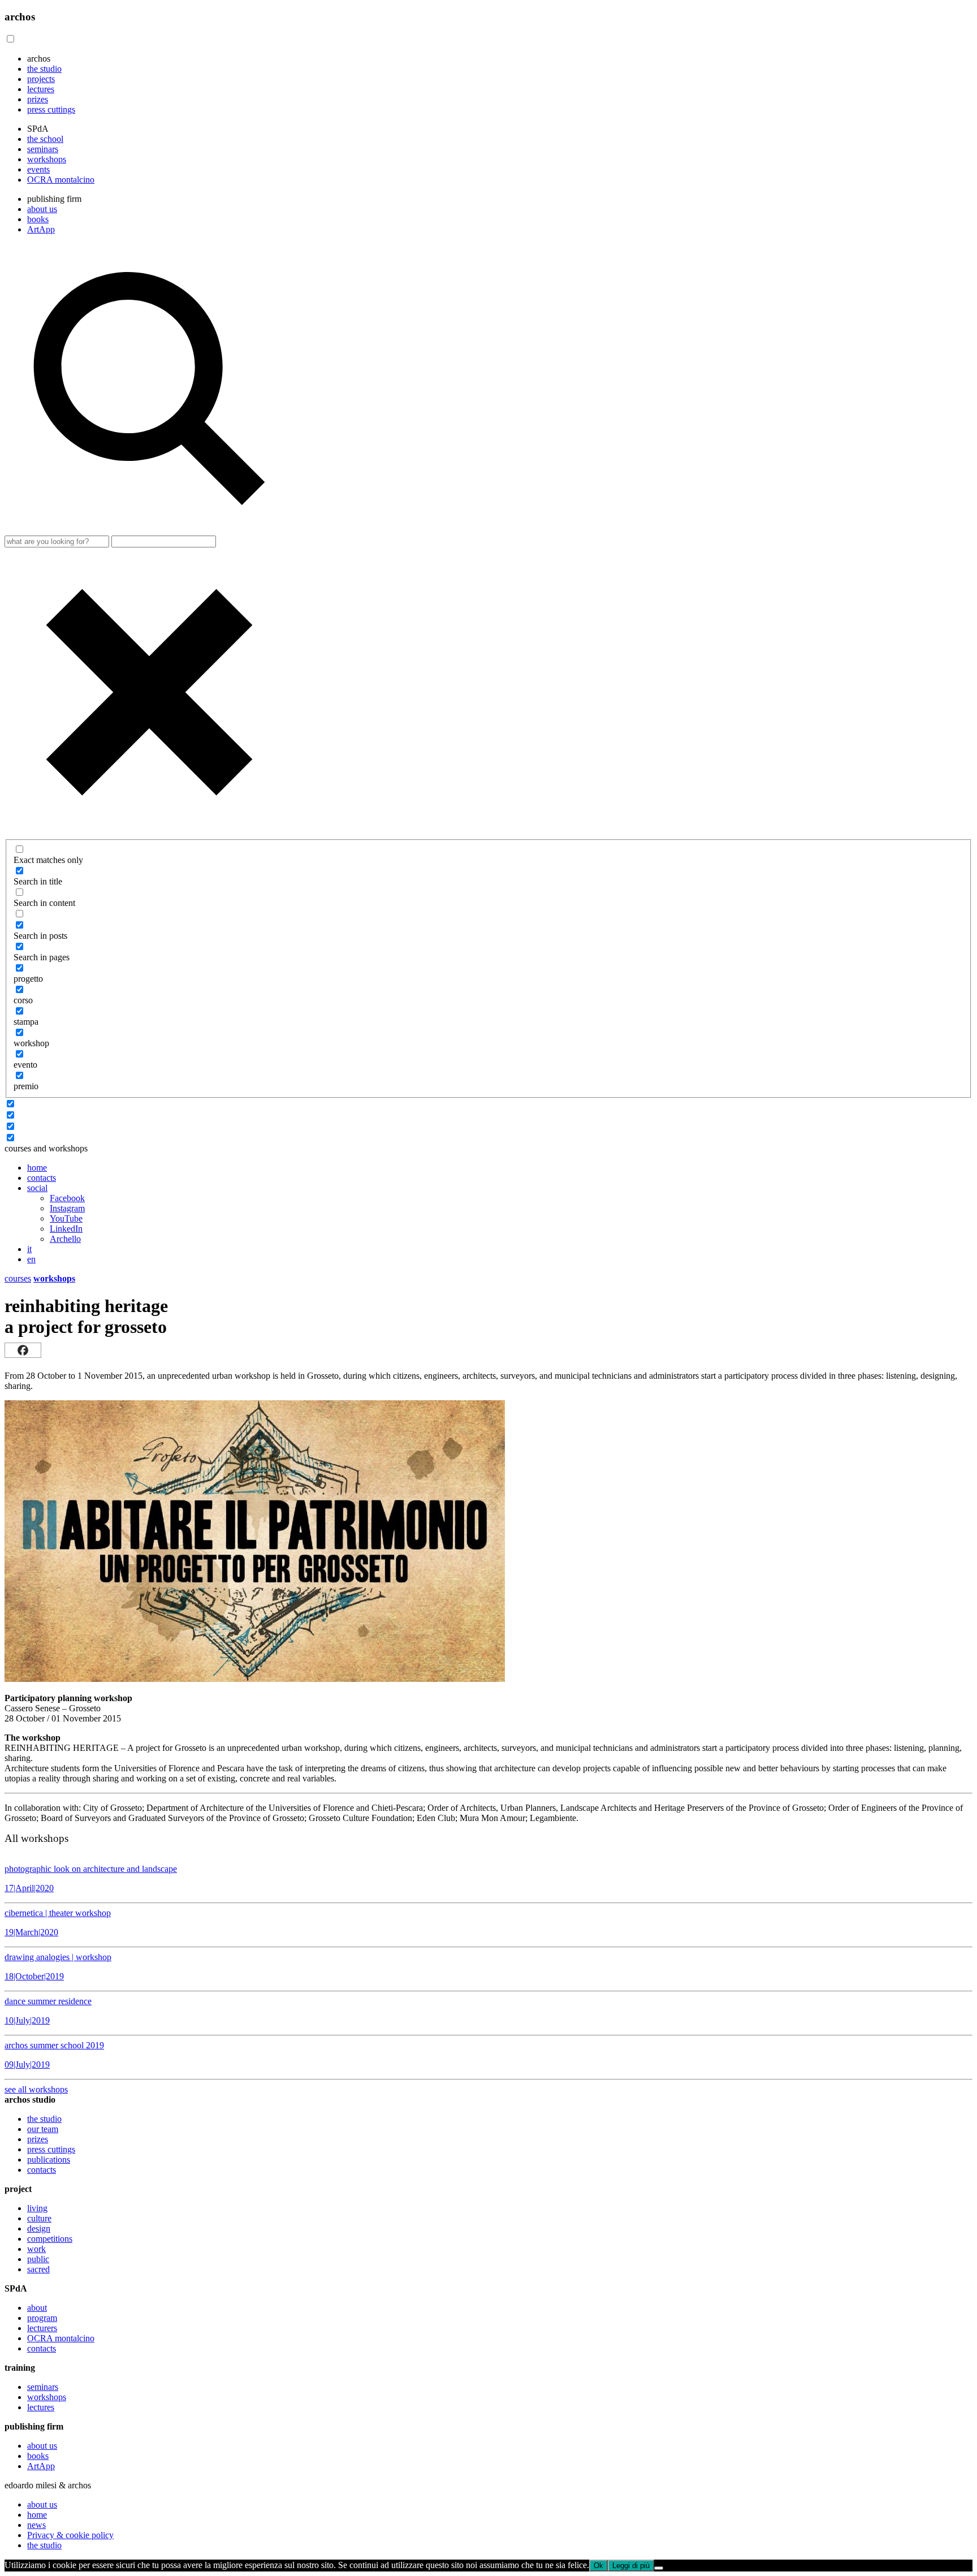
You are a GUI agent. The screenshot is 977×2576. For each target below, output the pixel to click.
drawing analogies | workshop (58, 1967)
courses (18, 1278)
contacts (42, 1178)
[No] (659, 2568)
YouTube (66, 1218)
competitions (50, 2239)
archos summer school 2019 (54, 2055)
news (36, 2525)
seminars (43, 149)
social (37, 1188)
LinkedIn (66, 1229)
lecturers (42, 2328)
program (42, 2318)
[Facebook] (23, 1350)
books (38, 219)
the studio (44, 69)
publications (49, 2159)
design (39, 2228)
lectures (41, 89)
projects (41, 79)
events (38, 169)
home (37, 1168)
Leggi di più (631, 2566)
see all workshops (36, 2089)
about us (42, 209)
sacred (38, 2269)
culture (39, 2218)
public (38, 2259)
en (31, 1259)
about (37, 2308)
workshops (47, 159)
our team (43, 2129)
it (29, 1249)
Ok (598, 2566)
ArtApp (41, 229)
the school (45, 139)
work (36, 2249)
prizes (38, 99)
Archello (65, 1239)
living (37, 2208)
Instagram (67, 1208)
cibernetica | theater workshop (58, 1923)
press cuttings (51, 109)
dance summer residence (48, 2011)
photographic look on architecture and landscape (91, 1878)
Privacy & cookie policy (70, 2535)
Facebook (67, 1198)
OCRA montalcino (61, 180)
